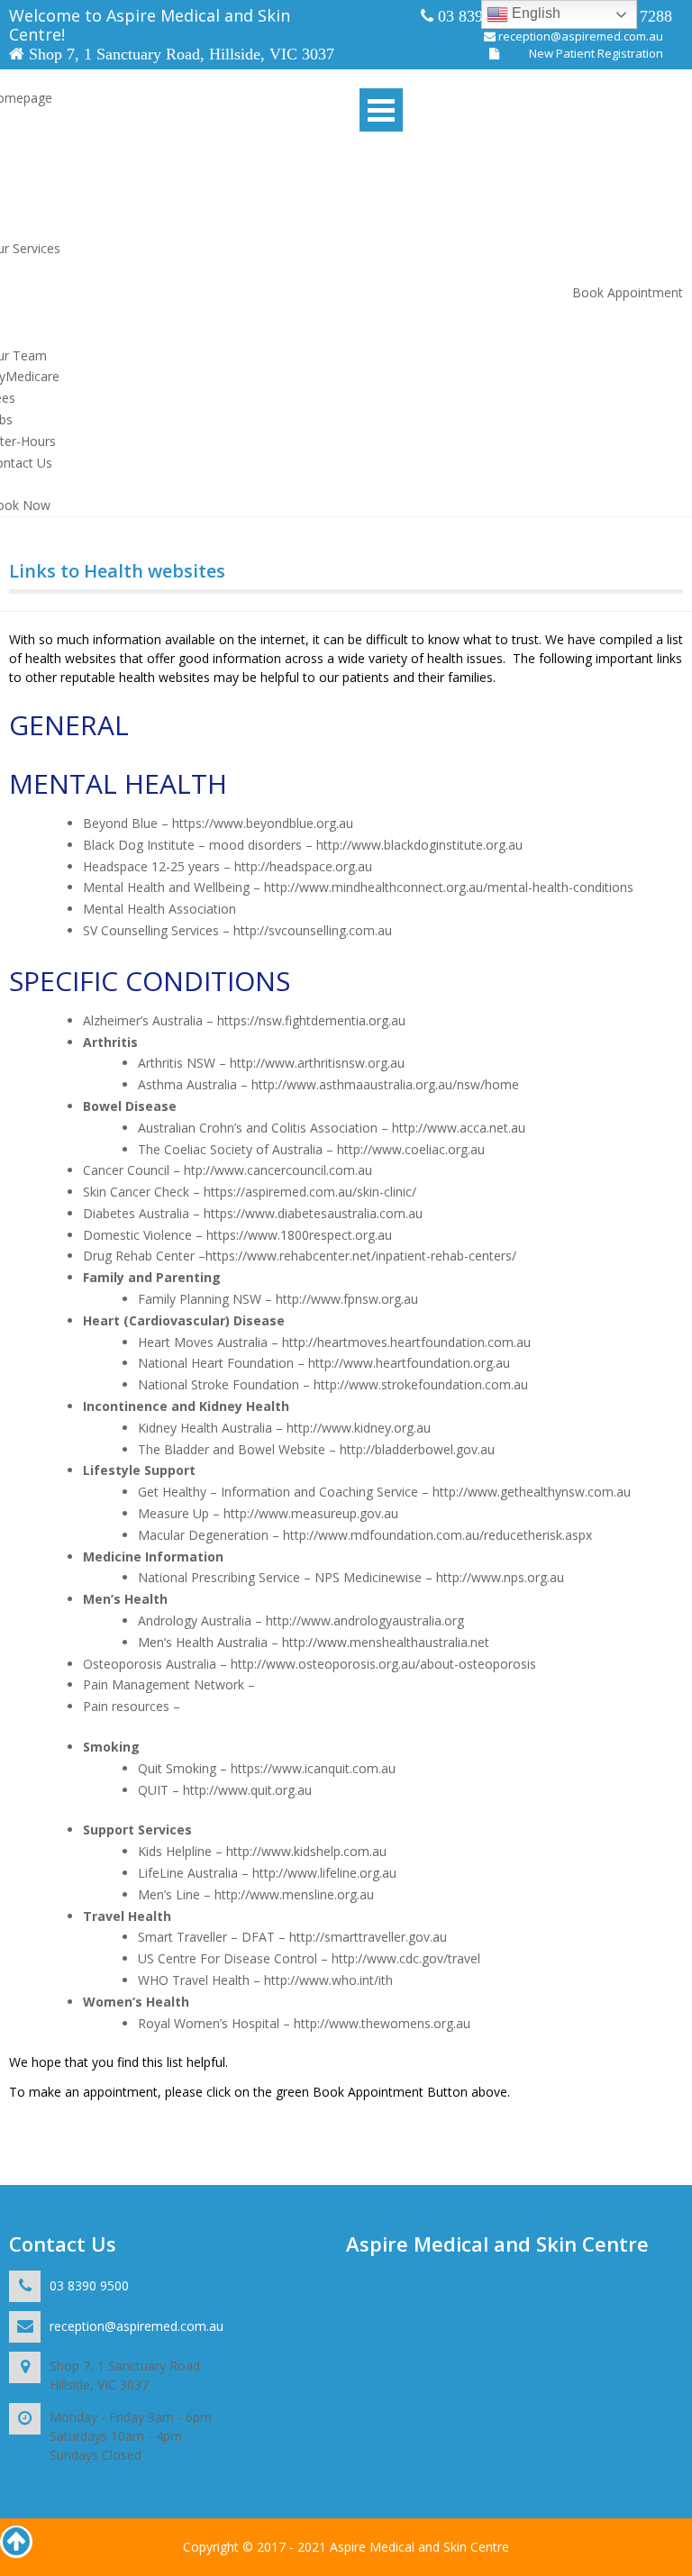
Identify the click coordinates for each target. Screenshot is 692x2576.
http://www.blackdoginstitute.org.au (419, 845)
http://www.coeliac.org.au (411, 1149)
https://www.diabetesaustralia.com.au (313, 1213)
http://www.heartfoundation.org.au (409, 1363)
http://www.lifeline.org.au (324, 1873)
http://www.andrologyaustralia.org (365, 1620)
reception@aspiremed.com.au (579, 36)
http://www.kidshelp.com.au (306, 1851)
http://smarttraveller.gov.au (368, 1937)
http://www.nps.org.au (500, 1577)
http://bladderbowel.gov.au (417, 1449)
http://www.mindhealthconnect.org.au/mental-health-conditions (449, 887)
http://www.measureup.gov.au (311, 1513)
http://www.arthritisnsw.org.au (317, 1063)
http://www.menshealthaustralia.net (386, 1642)
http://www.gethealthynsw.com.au (532, 1492)
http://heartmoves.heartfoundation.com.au (406, 1342)
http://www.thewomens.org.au (382, 2023)
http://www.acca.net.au (459, 1128)
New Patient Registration (596, 53)
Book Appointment (628, 292)
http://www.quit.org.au (247, 1790)
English (534, 13)
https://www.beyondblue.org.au (263, 823)
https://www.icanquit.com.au (313, 1768)
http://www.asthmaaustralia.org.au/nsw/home (385, 1084)
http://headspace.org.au (303, 866)
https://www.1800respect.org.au (299, 1235)
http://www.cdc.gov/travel (406, 1958)
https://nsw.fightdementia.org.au (311, 1020)
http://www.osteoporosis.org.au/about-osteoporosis (383, 1664)
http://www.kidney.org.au (359, 1428)
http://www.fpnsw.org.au (347, 1299)
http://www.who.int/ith (328, 1980)
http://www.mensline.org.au (294, 1894)
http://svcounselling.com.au (313, 930)
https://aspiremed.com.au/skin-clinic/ (310, 1192)
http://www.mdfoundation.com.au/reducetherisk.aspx (437, 1535)
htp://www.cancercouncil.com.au (278, 1170)
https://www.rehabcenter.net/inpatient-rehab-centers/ (361, 1256)
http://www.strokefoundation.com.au (421, 1384)
